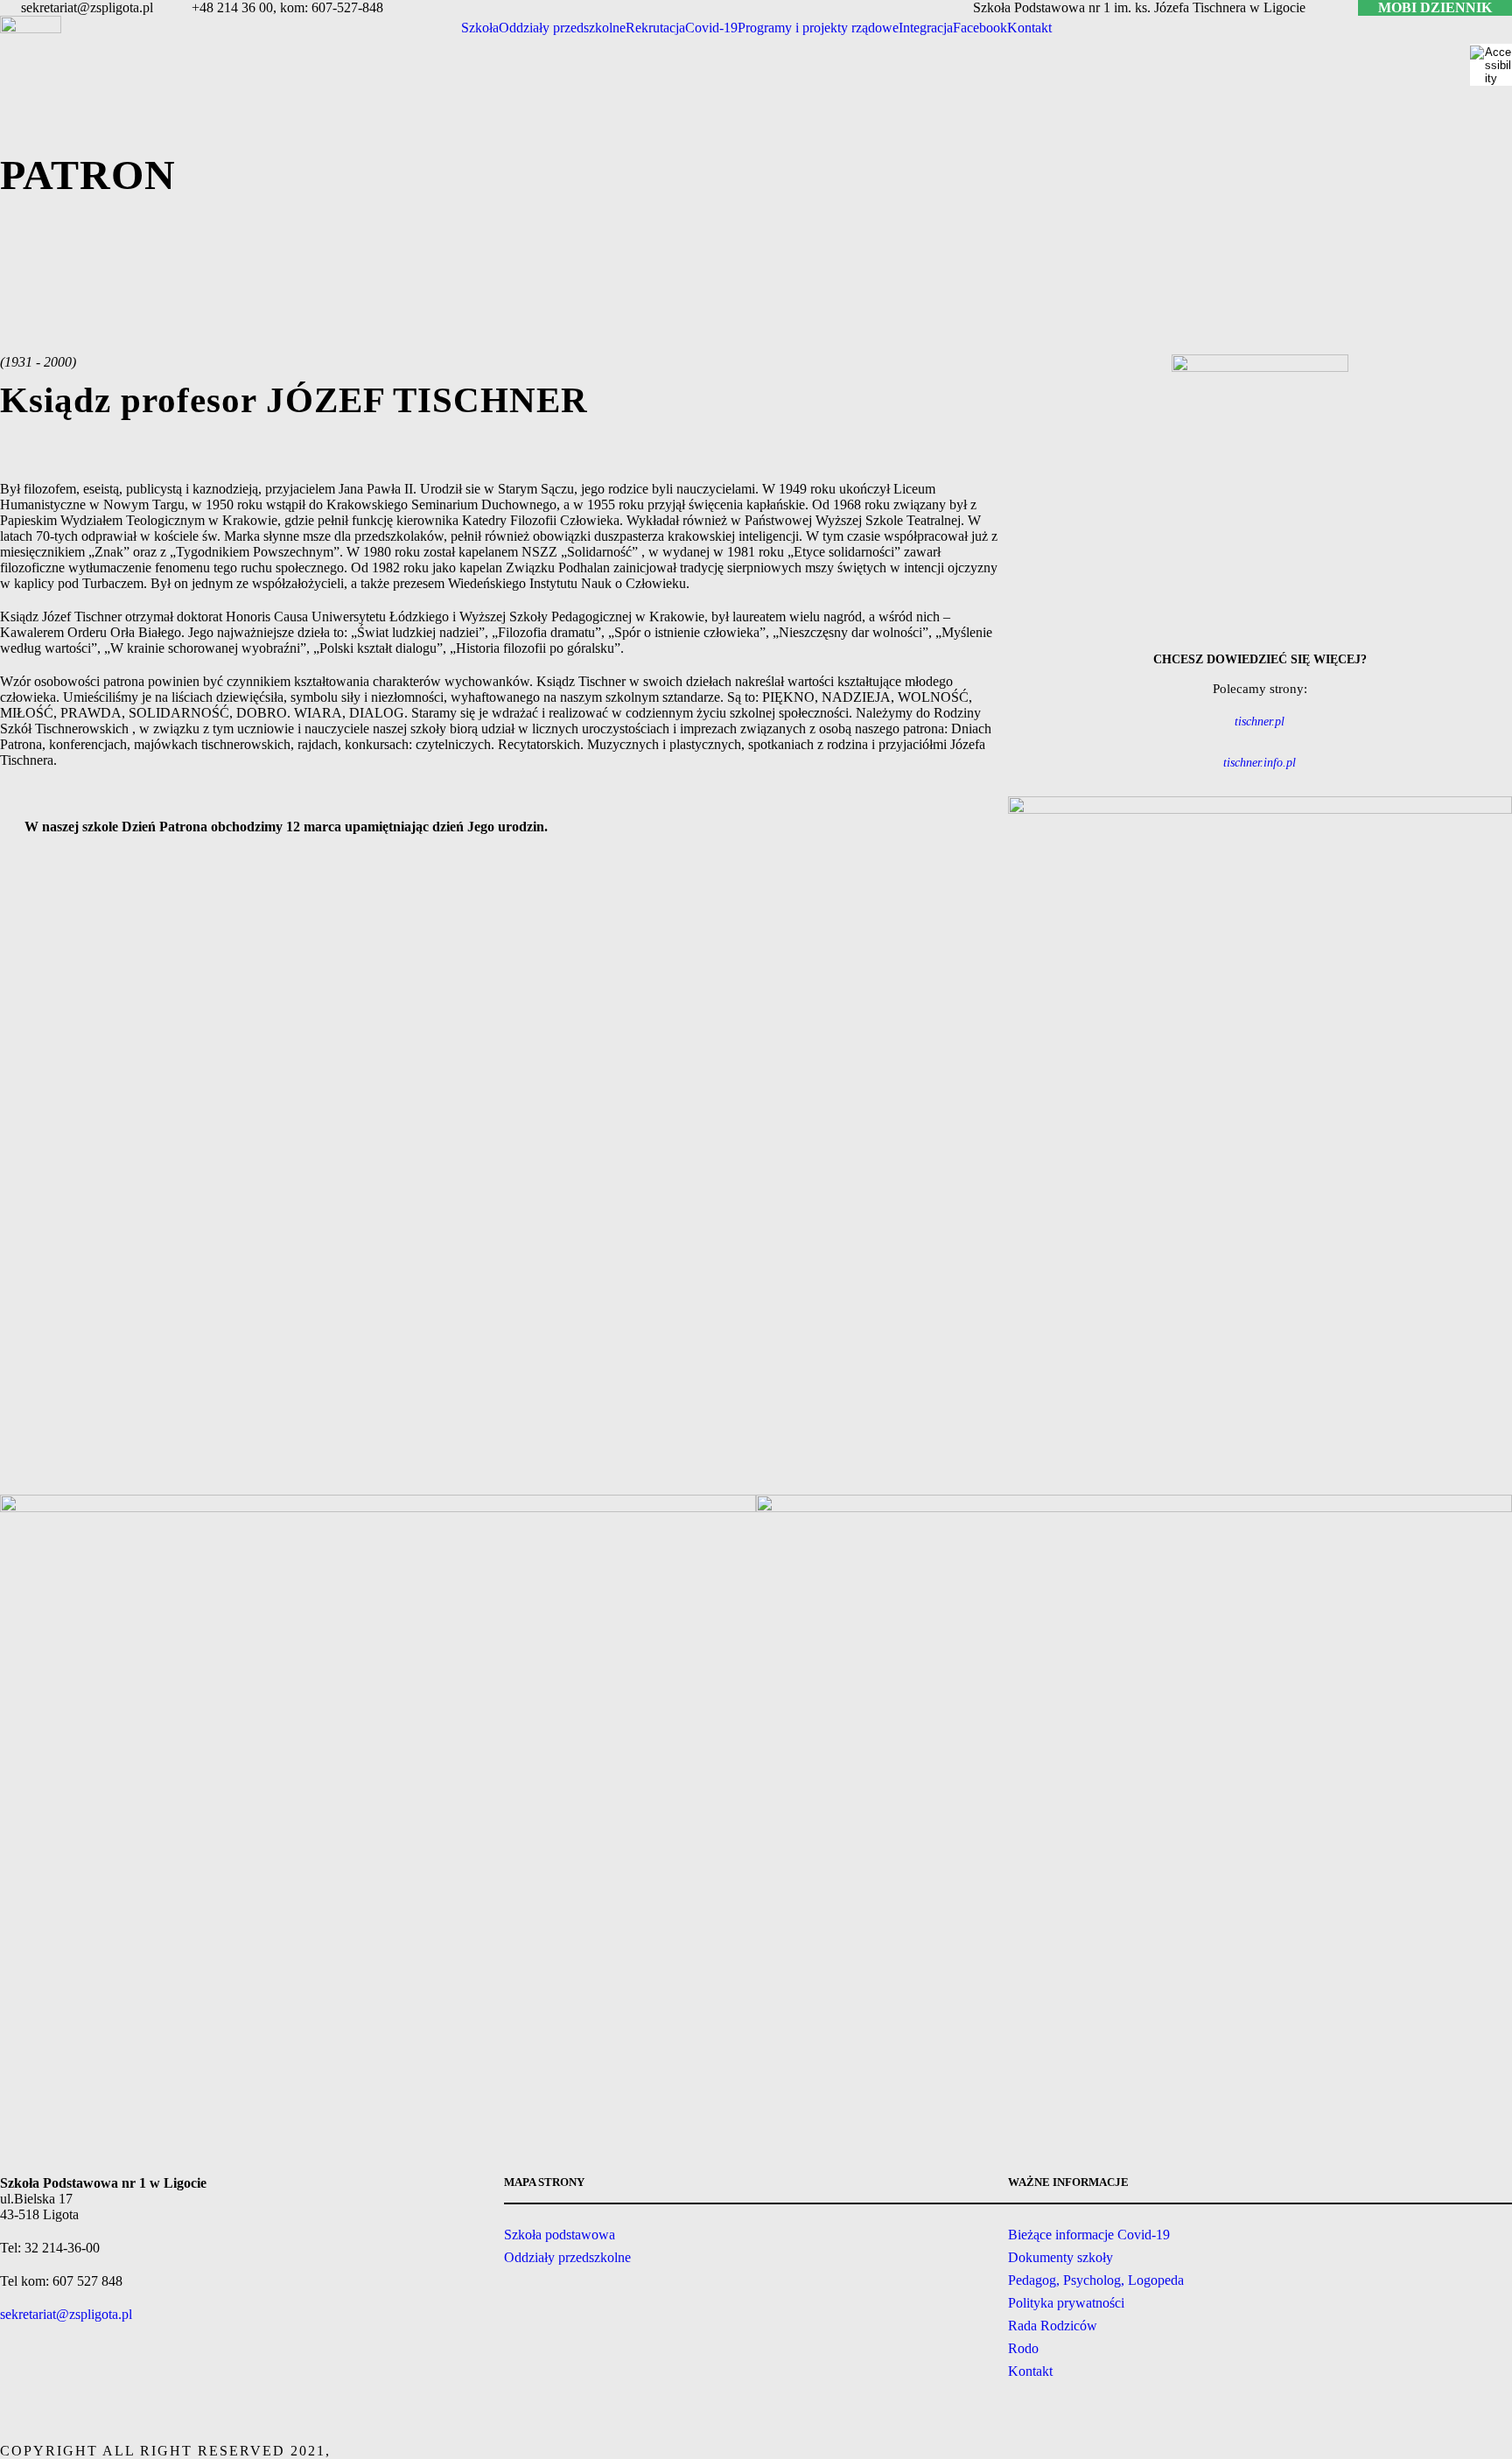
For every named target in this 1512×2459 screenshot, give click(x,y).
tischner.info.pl (1260, 763)
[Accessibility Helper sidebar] (1491, 65)
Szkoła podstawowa (560, 2235)
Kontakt (1029, 28)
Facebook (980, 28)
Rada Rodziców (1053, 2326)
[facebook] (1333, 7)
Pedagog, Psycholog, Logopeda (1096, 2280)
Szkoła (480, 28)
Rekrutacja (655, 28)
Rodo (1023, 2348)
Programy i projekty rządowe (818, 28)
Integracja (926, 28)
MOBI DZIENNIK (1435, 7)
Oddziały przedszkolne (562, 28)
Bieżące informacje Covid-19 (1089, 2235)
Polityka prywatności (1066, 2303)
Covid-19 (711, 28)
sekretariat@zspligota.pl (66, 2314)
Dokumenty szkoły (1060, 2257)
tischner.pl (1260, 722)
